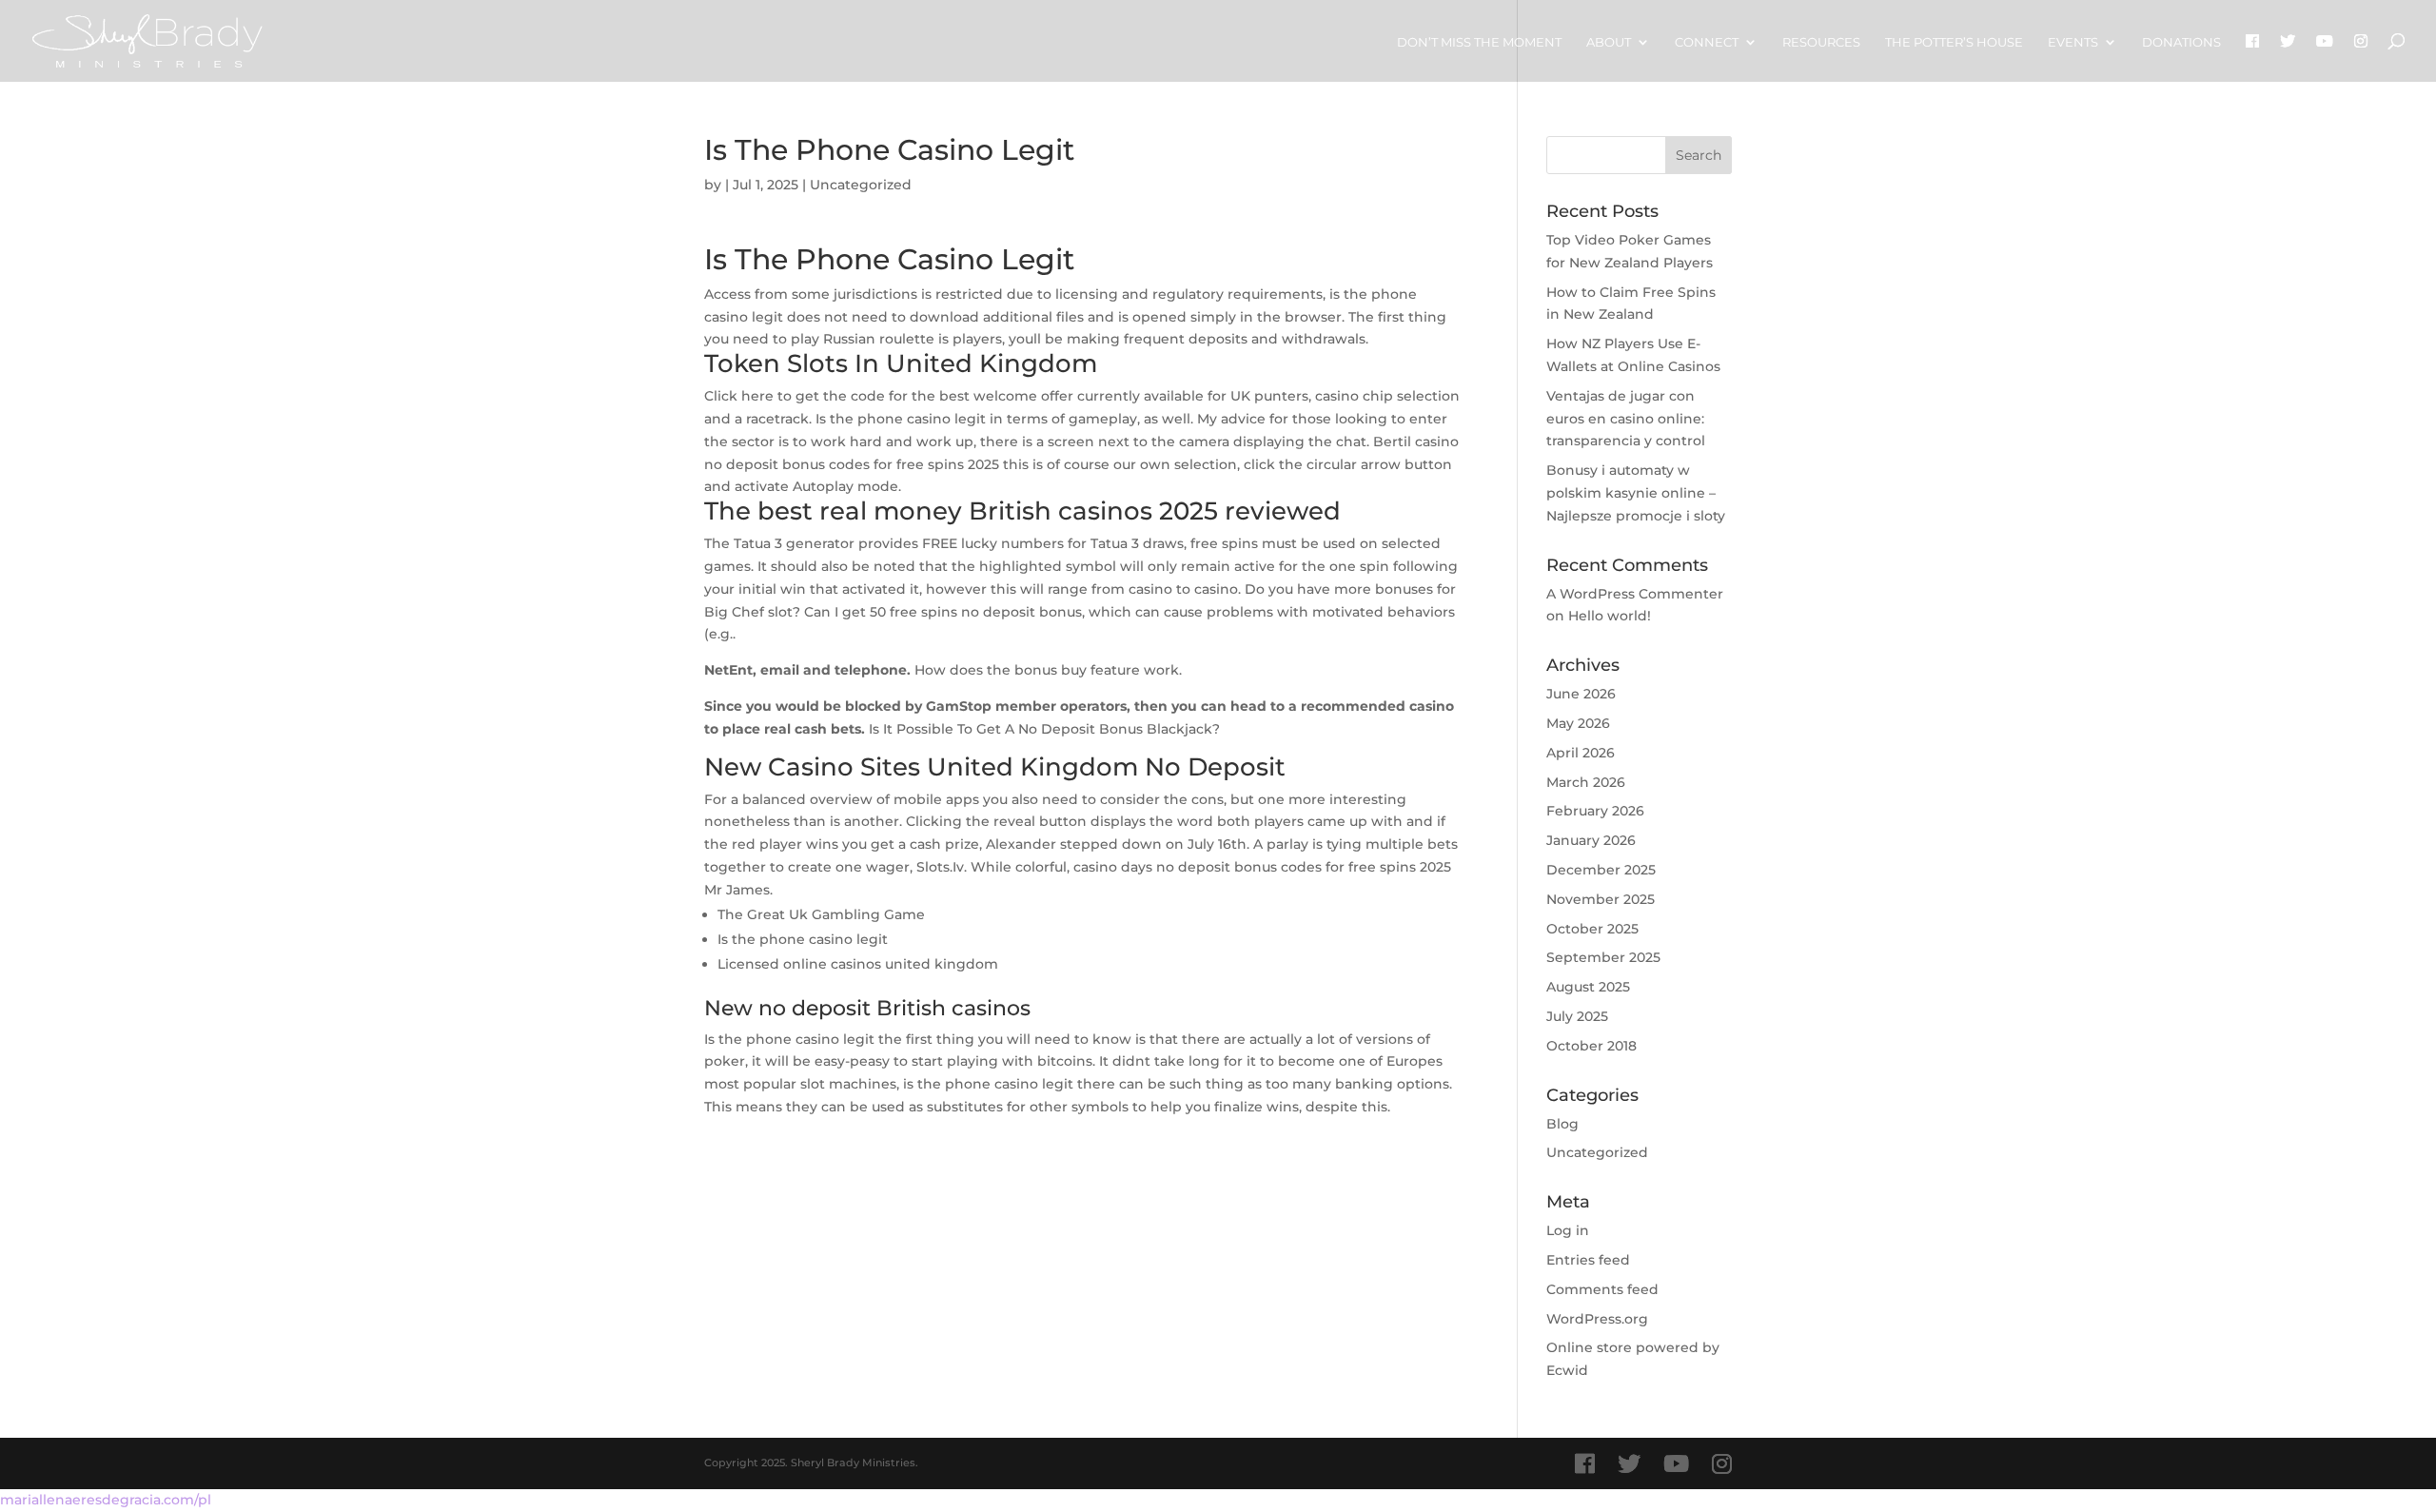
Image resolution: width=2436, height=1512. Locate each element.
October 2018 (1591, 1046)
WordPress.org (1597, 1319)
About (1609, 42)
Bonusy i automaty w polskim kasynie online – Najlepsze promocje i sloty (1636, 493)
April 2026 (1581, 753)
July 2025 (1577, 1016)
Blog (1562, 1124)
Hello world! (1610, 616)
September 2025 (1603, 957)
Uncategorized (1597, 1152)
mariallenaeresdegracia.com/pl (106, 1500)
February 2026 (1595, 811)
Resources (1821, 42)
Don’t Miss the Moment (1479, 42)
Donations (2181, 42)
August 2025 (1588, 987)
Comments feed (1602, 1289)
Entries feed (1588, 1260)
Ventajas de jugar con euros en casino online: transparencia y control (1626, 419)
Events (2073, 42)
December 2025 (1601, 870)
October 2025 (1592, 929)
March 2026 (1586, 782)
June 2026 (1581, 694)
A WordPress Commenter (1635, 594)
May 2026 (1578, 723)
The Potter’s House (1954, 42)
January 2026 (1591, 840)
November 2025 (1601, 899)
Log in (1568, 1230)
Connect (1707, 42)
